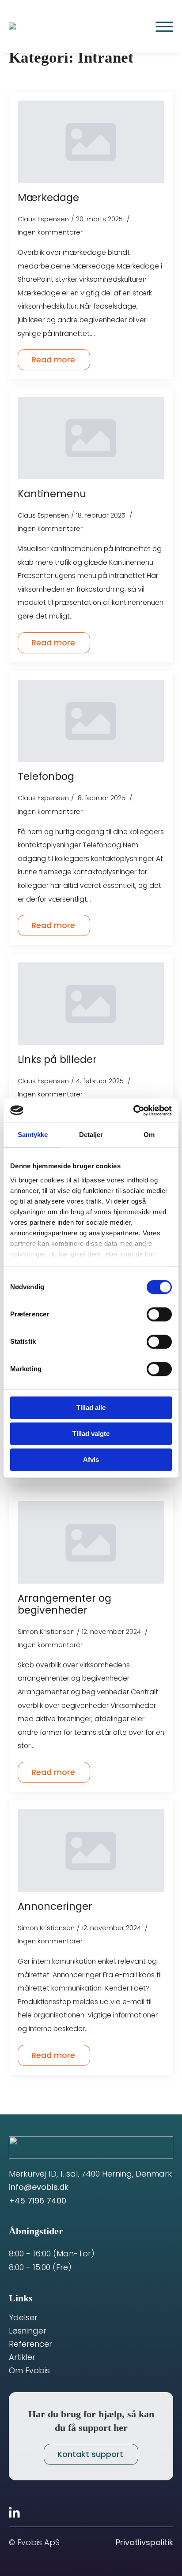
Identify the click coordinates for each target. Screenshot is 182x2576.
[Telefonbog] (91, 721)
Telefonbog (46, 777)
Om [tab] (149, 1135)
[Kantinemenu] (91, 438)
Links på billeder (57, 1060)
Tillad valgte (91, 1433)
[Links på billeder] (91, 1004)
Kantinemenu (52, 494)
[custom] (14, 2512)
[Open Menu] (164, 26)
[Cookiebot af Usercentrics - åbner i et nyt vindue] (133, 1111)
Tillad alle (91, 1407)
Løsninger (28, 2331)
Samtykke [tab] (33, 1135)
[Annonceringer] (91, 1851)
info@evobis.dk (39, 2187)
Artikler (22, 2357)
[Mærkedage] (91, 142)
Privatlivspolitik (144, 2542)
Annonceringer (55, 1907)
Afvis (91, 1459)
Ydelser (23, 2318)
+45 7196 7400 (38, 2201)
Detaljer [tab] (91, 1135)
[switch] (159, 1314)
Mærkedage (48, 198)
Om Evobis (29, 2371)
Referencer (30, 2344)
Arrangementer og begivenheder (64, 1604)
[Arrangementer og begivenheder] (91, 1542)
